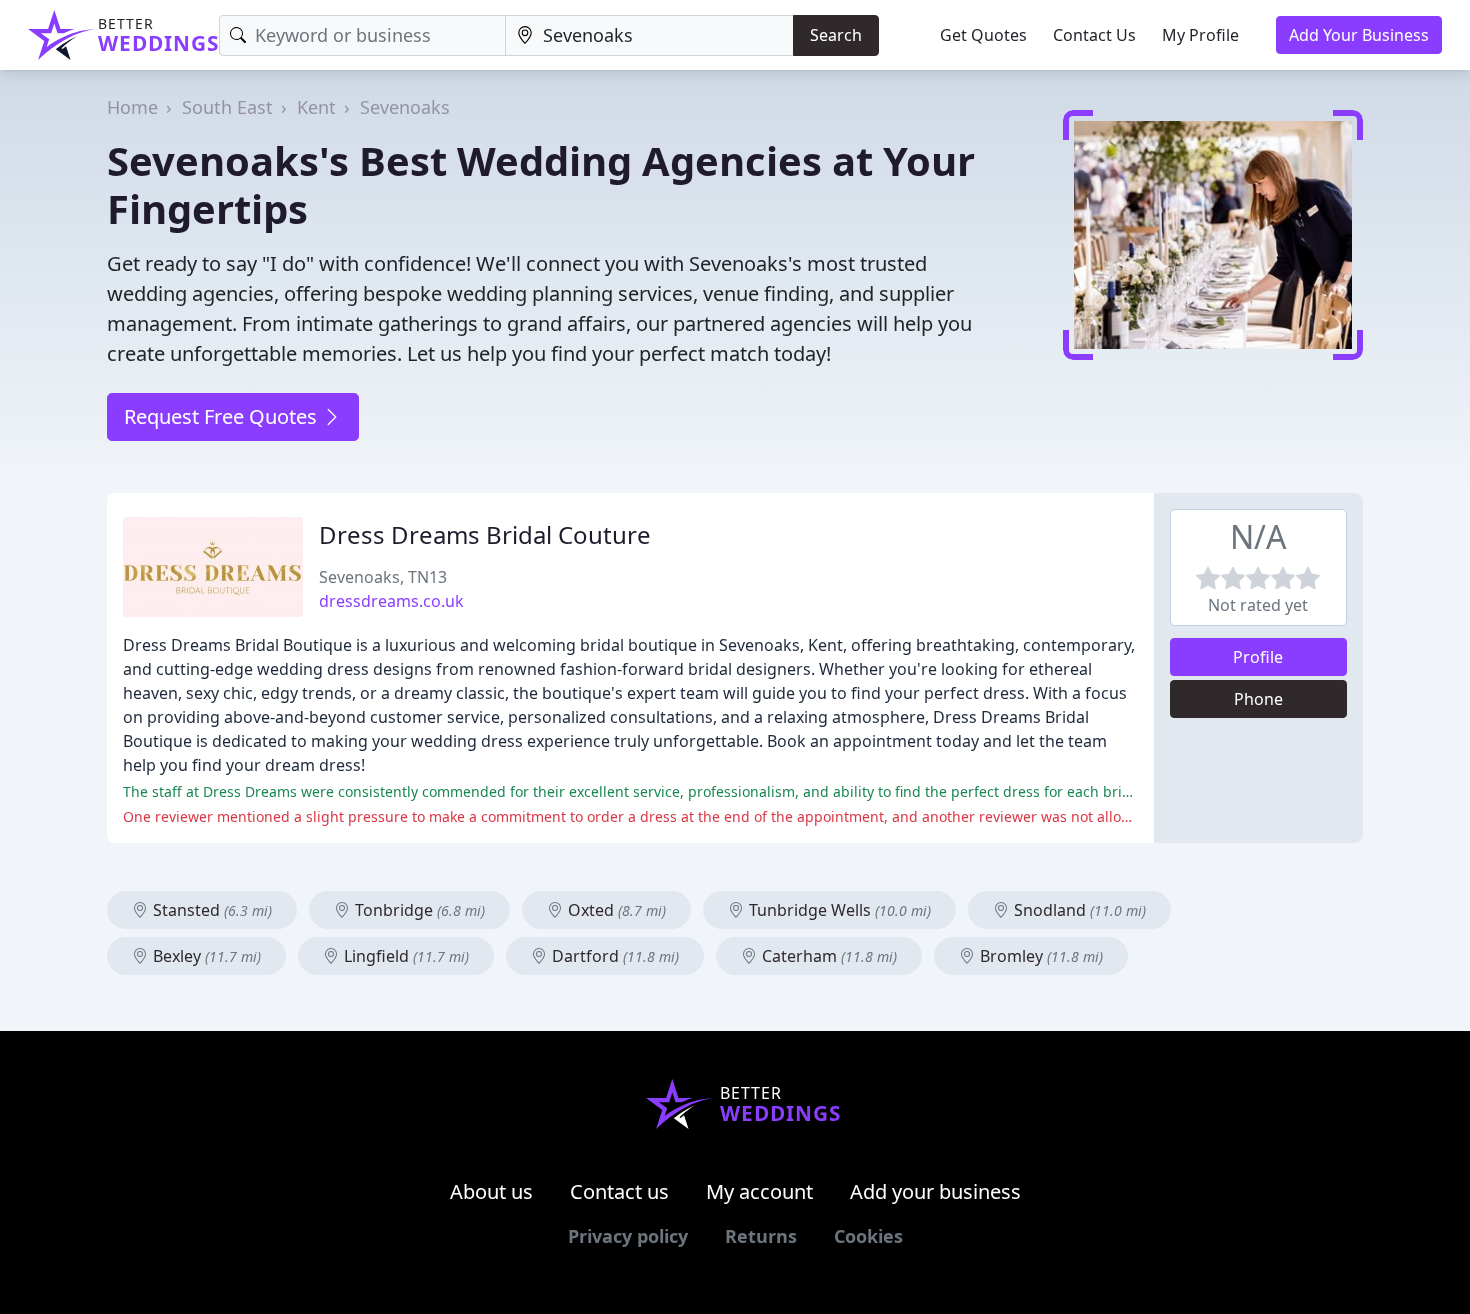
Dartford (613, 956)
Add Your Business (1359, 35)
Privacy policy (628, 1236)
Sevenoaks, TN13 (383, 577)
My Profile (1200, 35)
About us (491, 1191)
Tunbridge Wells (838, 910)
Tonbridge (418, 910)
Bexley (205, 956)
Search (836, 35)
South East (227, 107)
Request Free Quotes (223, 416)
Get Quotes (983, 35)
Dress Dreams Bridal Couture (485, 534)
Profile (1258, 657)
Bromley (1039, 956)
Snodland (1078, 910)
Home (132, 107)
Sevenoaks (405, 107)
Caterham (827, 956)
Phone (1258, 699)
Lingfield (404, 956)
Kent (316, 107)
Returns (761, 1236)
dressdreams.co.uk (391, 601)
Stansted (210, 910)
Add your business (935, 1191)
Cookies (868, 1236)
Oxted (615, 910)
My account (759, 1191)
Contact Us (1094, 35)
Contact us (619, 1191)
